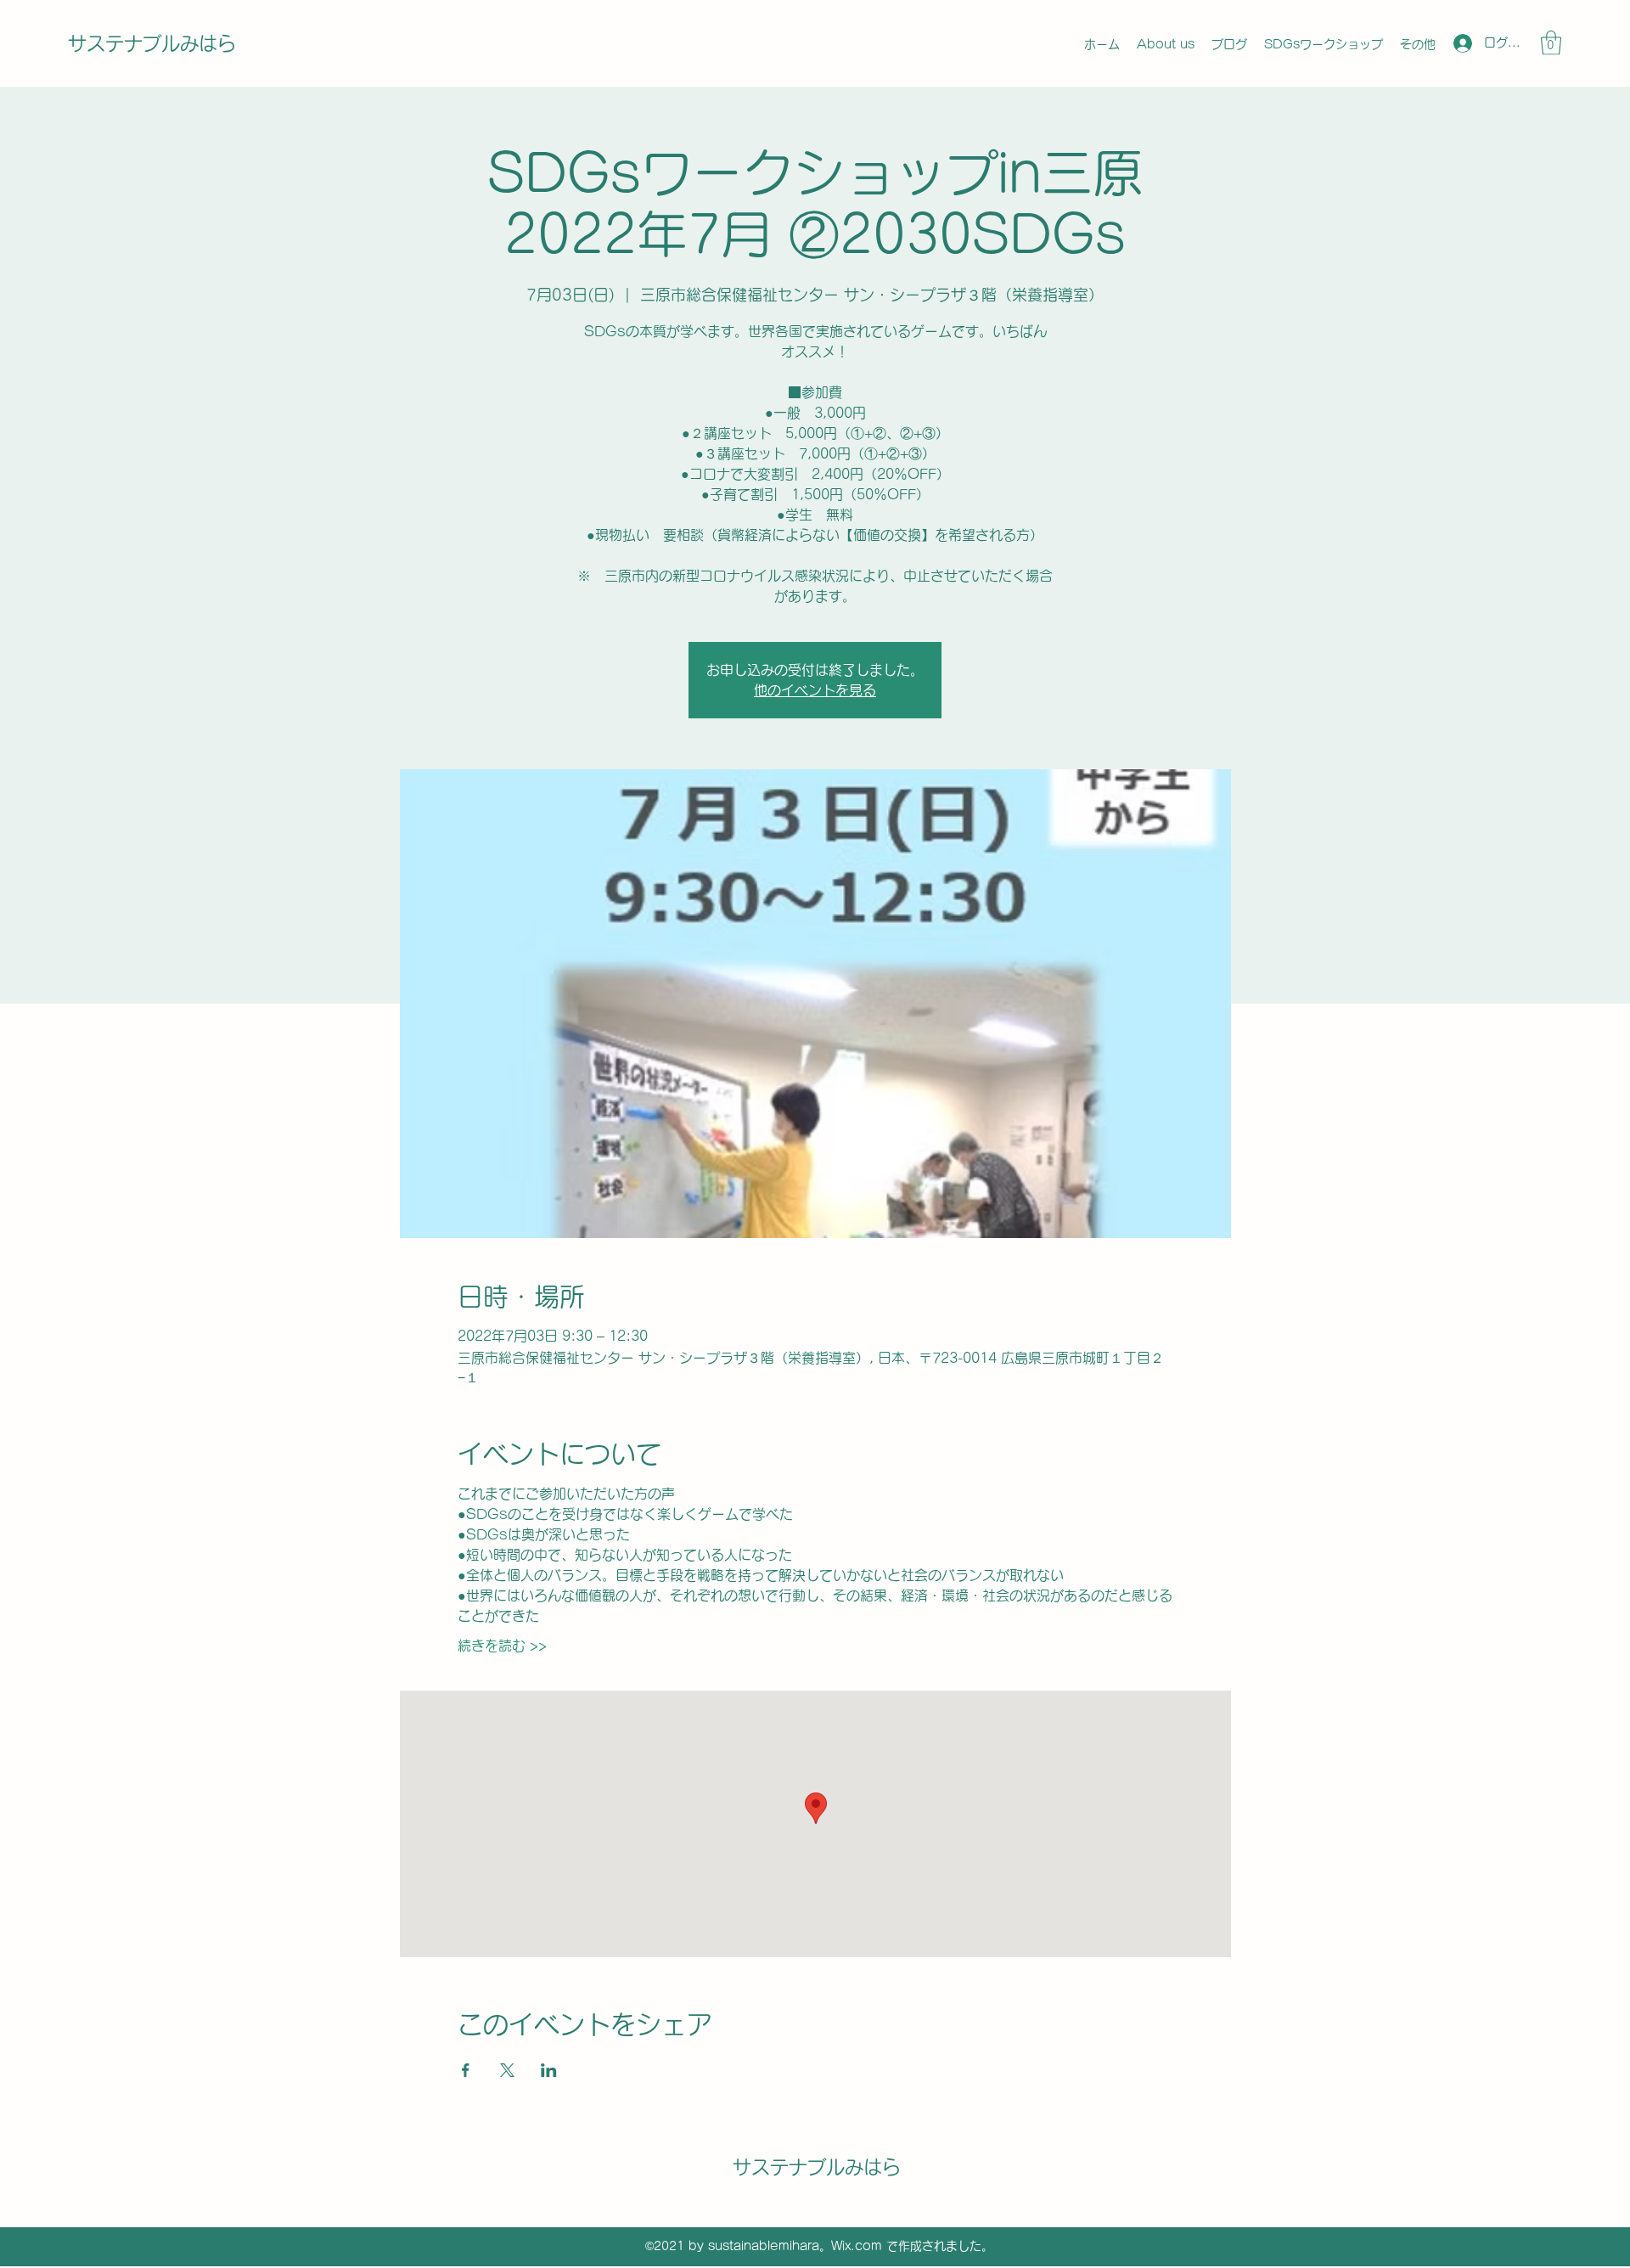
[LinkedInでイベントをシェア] (549, 2070)
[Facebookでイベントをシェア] (466, 2070)
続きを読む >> (502, 1646)
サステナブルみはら (152, 43)
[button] (1551, 43)
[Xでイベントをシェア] (507, 2070)
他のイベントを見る (815, 690)
